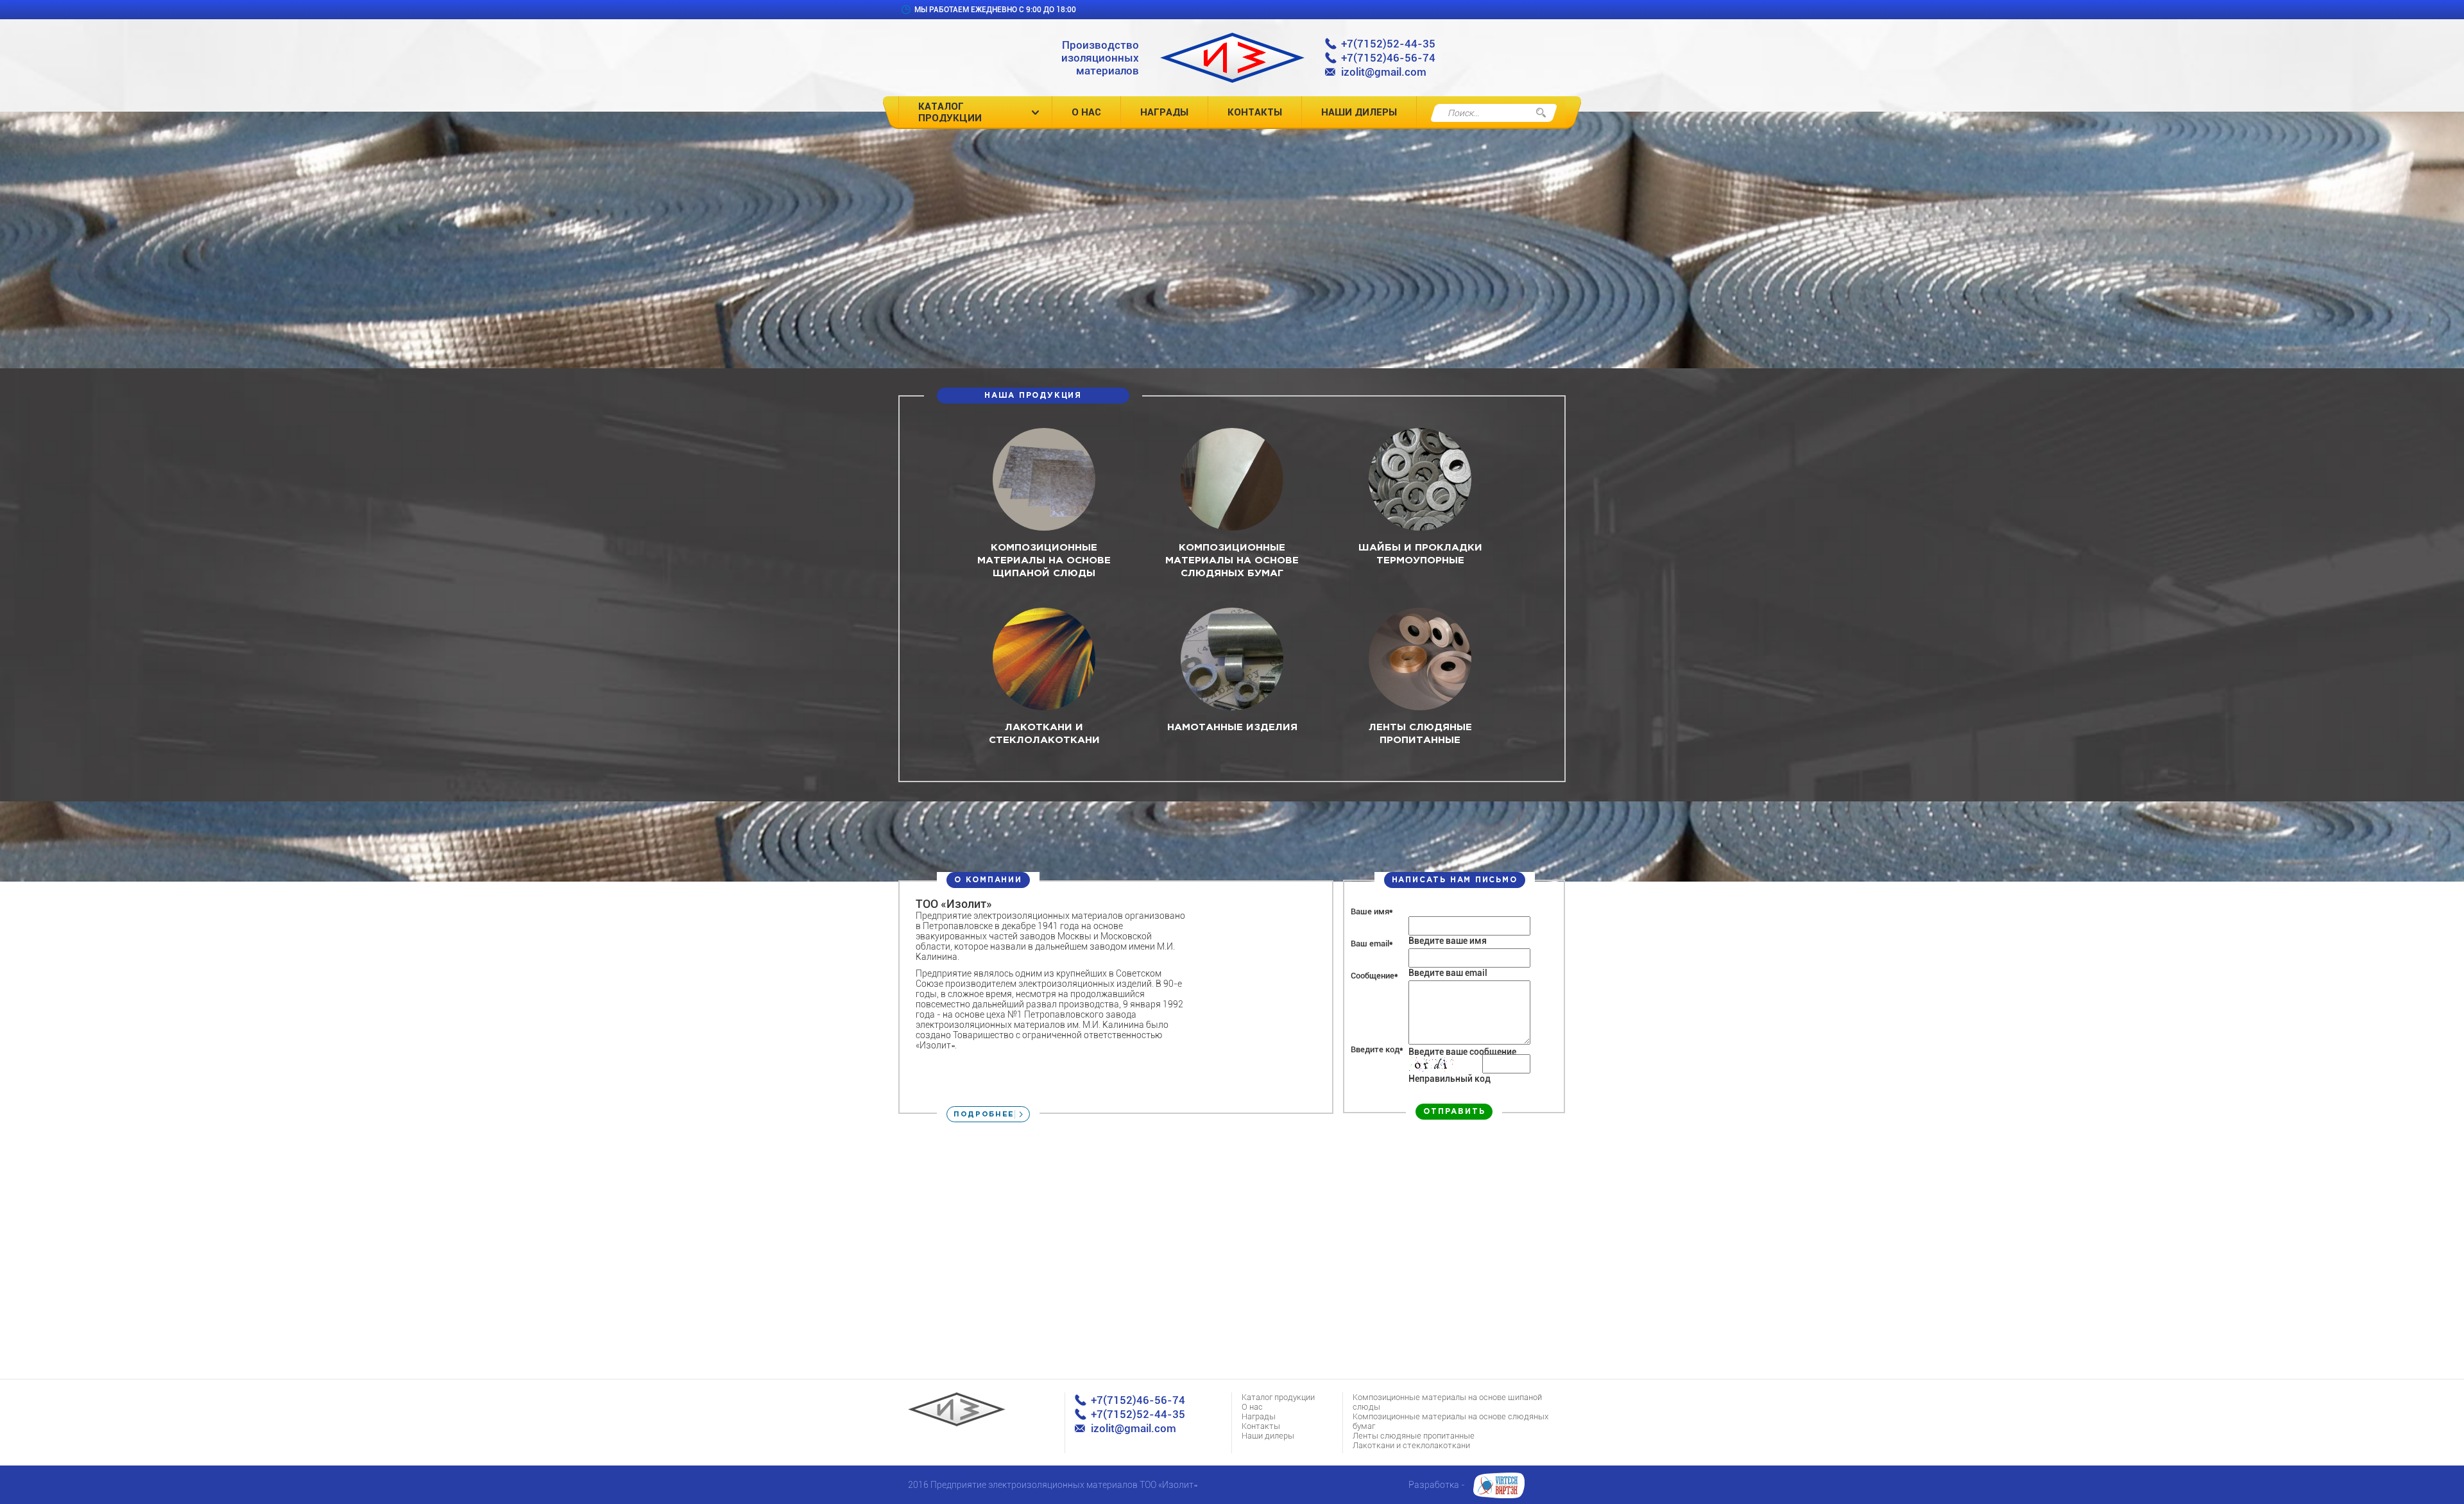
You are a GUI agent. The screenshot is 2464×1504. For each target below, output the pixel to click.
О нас (1086, 112)
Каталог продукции (950, 112)
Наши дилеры (1359, 112)
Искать (1541, 113)
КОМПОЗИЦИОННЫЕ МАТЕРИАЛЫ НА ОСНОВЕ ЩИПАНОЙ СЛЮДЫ (1044, 560)
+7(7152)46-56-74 (1388, 58)
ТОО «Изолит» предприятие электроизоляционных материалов (1232, 58)
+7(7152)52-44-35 (1388, 44)
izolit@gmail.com (1384, 72)
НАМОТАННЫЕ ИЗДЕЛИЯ (1232, 727)
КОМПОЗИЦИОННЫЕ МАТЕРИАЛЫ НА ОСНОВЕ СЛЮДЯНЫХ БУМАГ (1232, 560)
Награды (1164, 112)
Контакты (1255, 112)
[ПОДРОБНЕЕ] (1044, 527)
